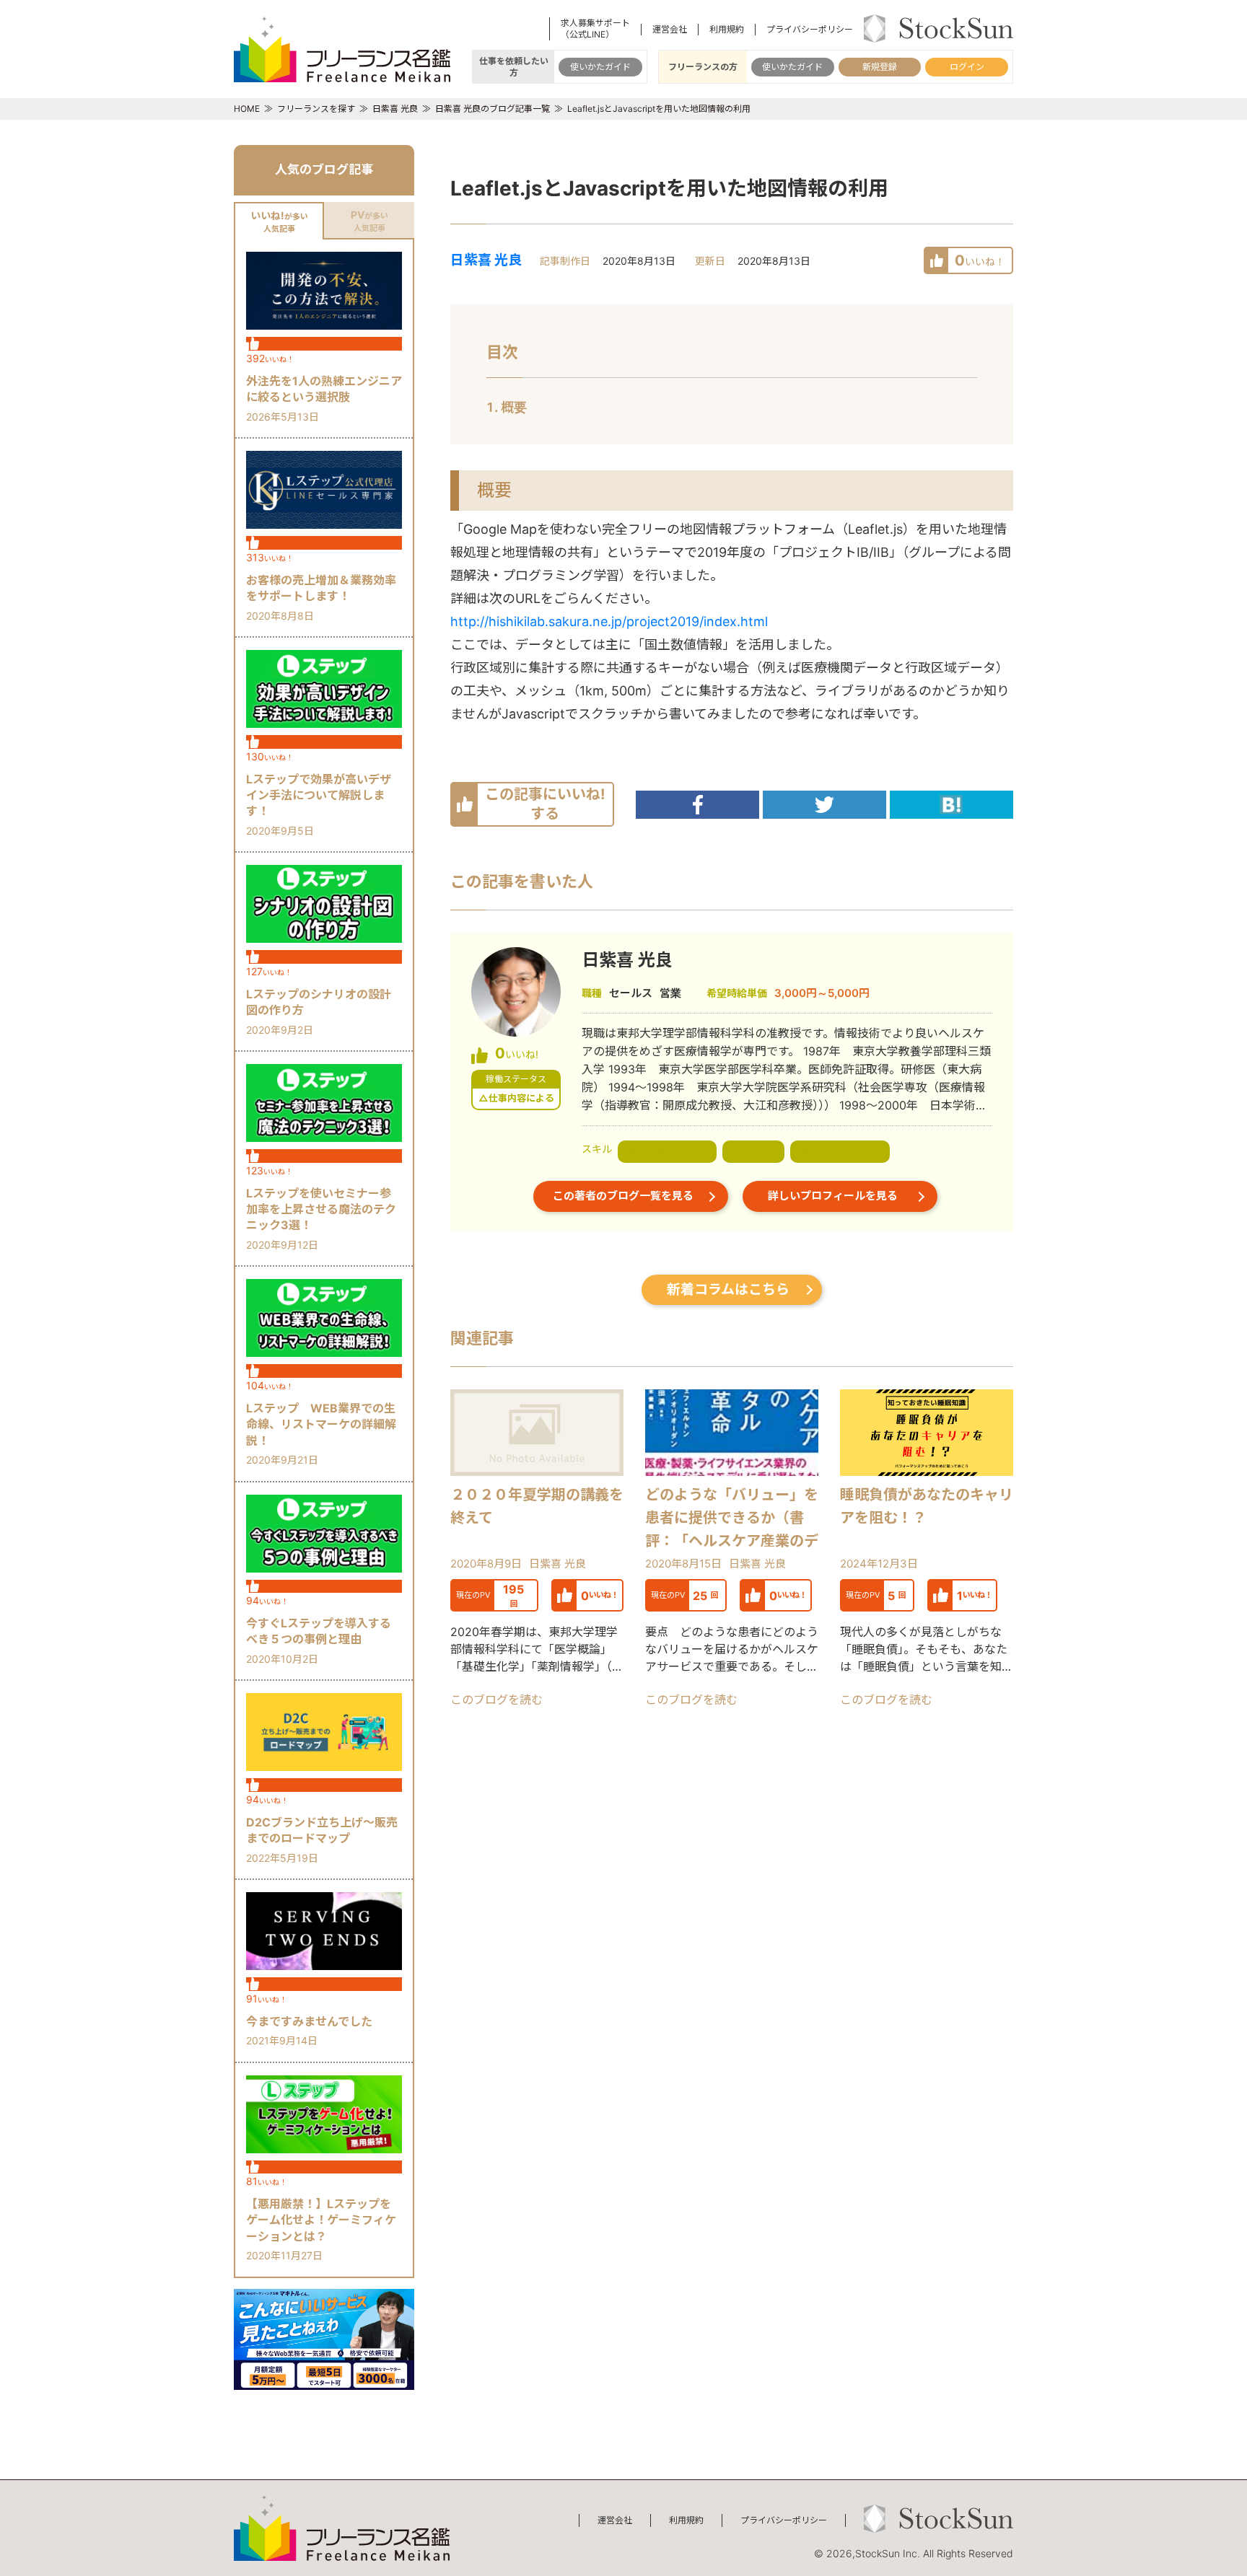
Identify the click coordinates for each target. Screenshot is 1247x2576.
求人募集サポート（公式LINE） (595, 28)
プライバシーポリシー (810, 29)
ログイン (967, 67)
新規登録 (880, 67)
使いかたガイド (600, 67)
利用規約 (727, 29)
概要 (514, 407)
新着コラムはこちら (728, 1289)
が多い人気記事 (279, 221)
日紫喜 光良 (486, 260)
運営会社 (670, 29)
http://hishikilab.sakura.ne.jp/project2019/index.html (609, 621)
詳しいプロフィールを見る (833, 1196)
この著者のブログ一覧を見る (623, 1196)
